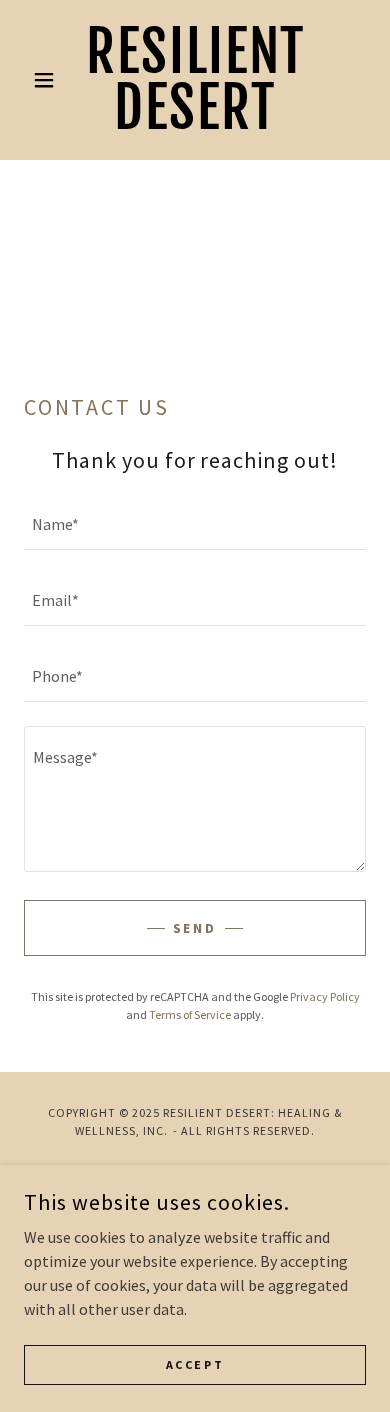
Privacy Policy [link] (325, 996)
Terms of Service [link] (190, 1014)
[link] (194, 80)
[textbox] (195, 524)
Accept (195, 1364)
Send (195, 928)
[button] (49, 80)
